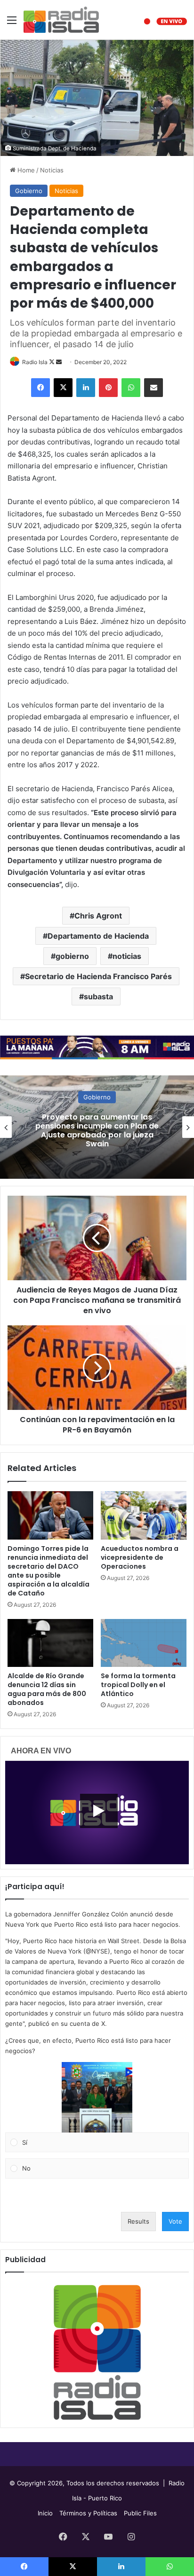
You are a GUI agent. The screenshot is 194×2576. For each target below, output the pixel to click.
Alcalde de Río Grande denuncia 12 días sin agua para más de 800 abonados (47, 1689)
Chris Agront (98, 916)
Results (138, 2221)
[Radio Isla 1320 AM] (61, 20)
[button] (97, 2097)
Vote (175, 2221)
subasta (98, 996)
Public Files (140, 2513)
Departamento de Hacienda (98, 936)
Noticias (52, 170)
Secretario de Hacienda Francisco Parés (98, 976)
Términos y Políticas (88, 2513)
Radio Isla (35, 362)
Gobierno (29, 191)
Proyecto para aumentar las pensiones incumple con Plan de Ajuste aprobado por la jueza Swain (97, 1131)
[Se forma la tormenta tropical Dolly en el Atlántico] (144, 1643)
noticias (127, 956)
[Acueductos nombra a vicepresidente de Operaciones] (144, 1515)
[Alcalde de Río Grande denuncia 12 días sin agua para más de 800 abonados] (50, 1643)
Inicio (45, 2513)
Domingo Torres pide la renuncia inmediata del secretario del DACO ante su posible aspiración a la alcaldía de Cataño (48, 1571)
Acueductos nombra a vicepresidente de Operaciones (140, 1557)
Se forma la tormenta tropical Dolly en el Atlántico (138, 1685)
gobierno (72, 956)
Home (25, 170)
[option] (97, 1127)
